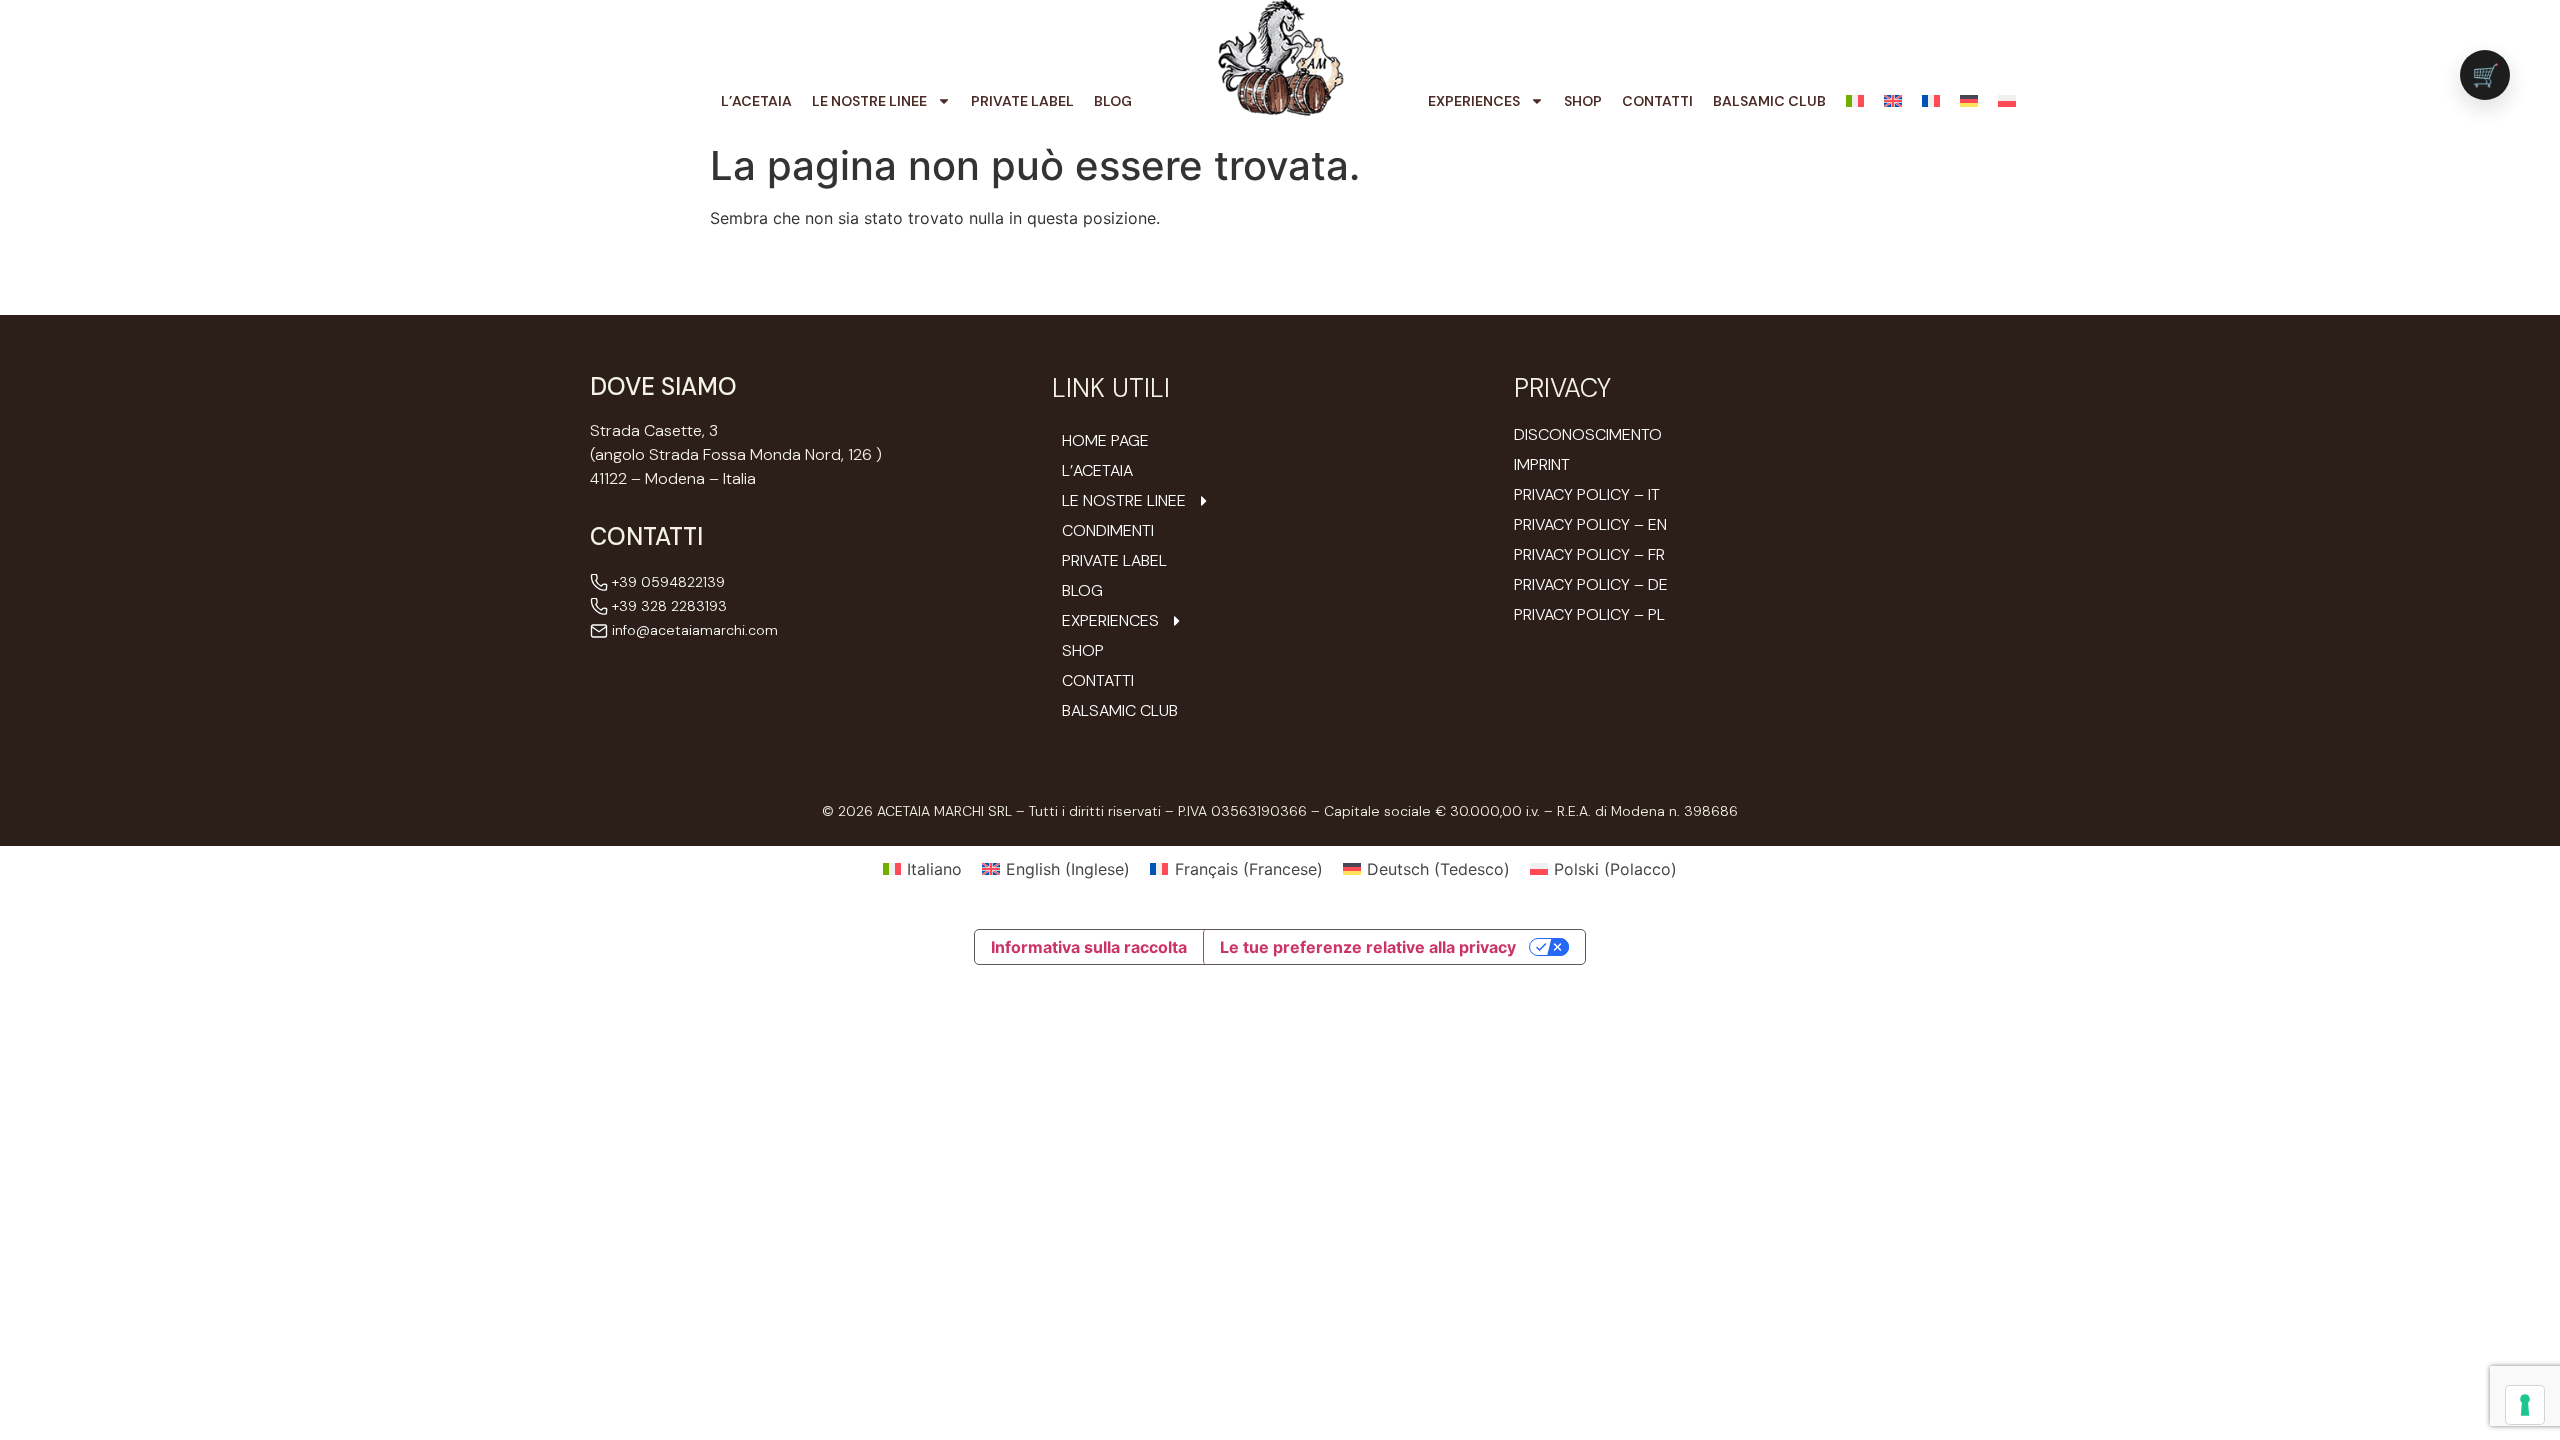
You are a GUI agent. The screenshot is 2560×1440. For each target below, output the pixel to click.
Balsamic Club (1769, 101)
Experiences (1474, 101)
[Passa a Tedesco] (1969, 101)
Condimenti (1108, 531)
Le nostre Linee (869, 101)
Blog (1113, 101)
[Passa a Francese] (1931, 101)
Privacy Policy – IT (1587, 494)
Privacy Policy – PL (1589, 614)
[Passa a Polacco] (2007, 101)
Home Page (1105, 441)
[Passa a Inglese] (1893, 101)
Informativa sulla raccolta (1089, 947)
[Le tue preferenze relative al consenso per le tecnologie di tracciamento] (2525, 1405)
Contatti (1657, 101)
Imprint (1542, 464)
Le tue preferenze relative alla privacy (1368, 947)
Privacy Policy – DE (1591, 584)
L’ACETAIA (756, 101)
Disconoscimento (1588, 434)
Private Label (1022, 101)
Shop (1583, 101)
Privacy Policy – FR (1589, 554)
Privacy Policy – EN (1590, 524)
